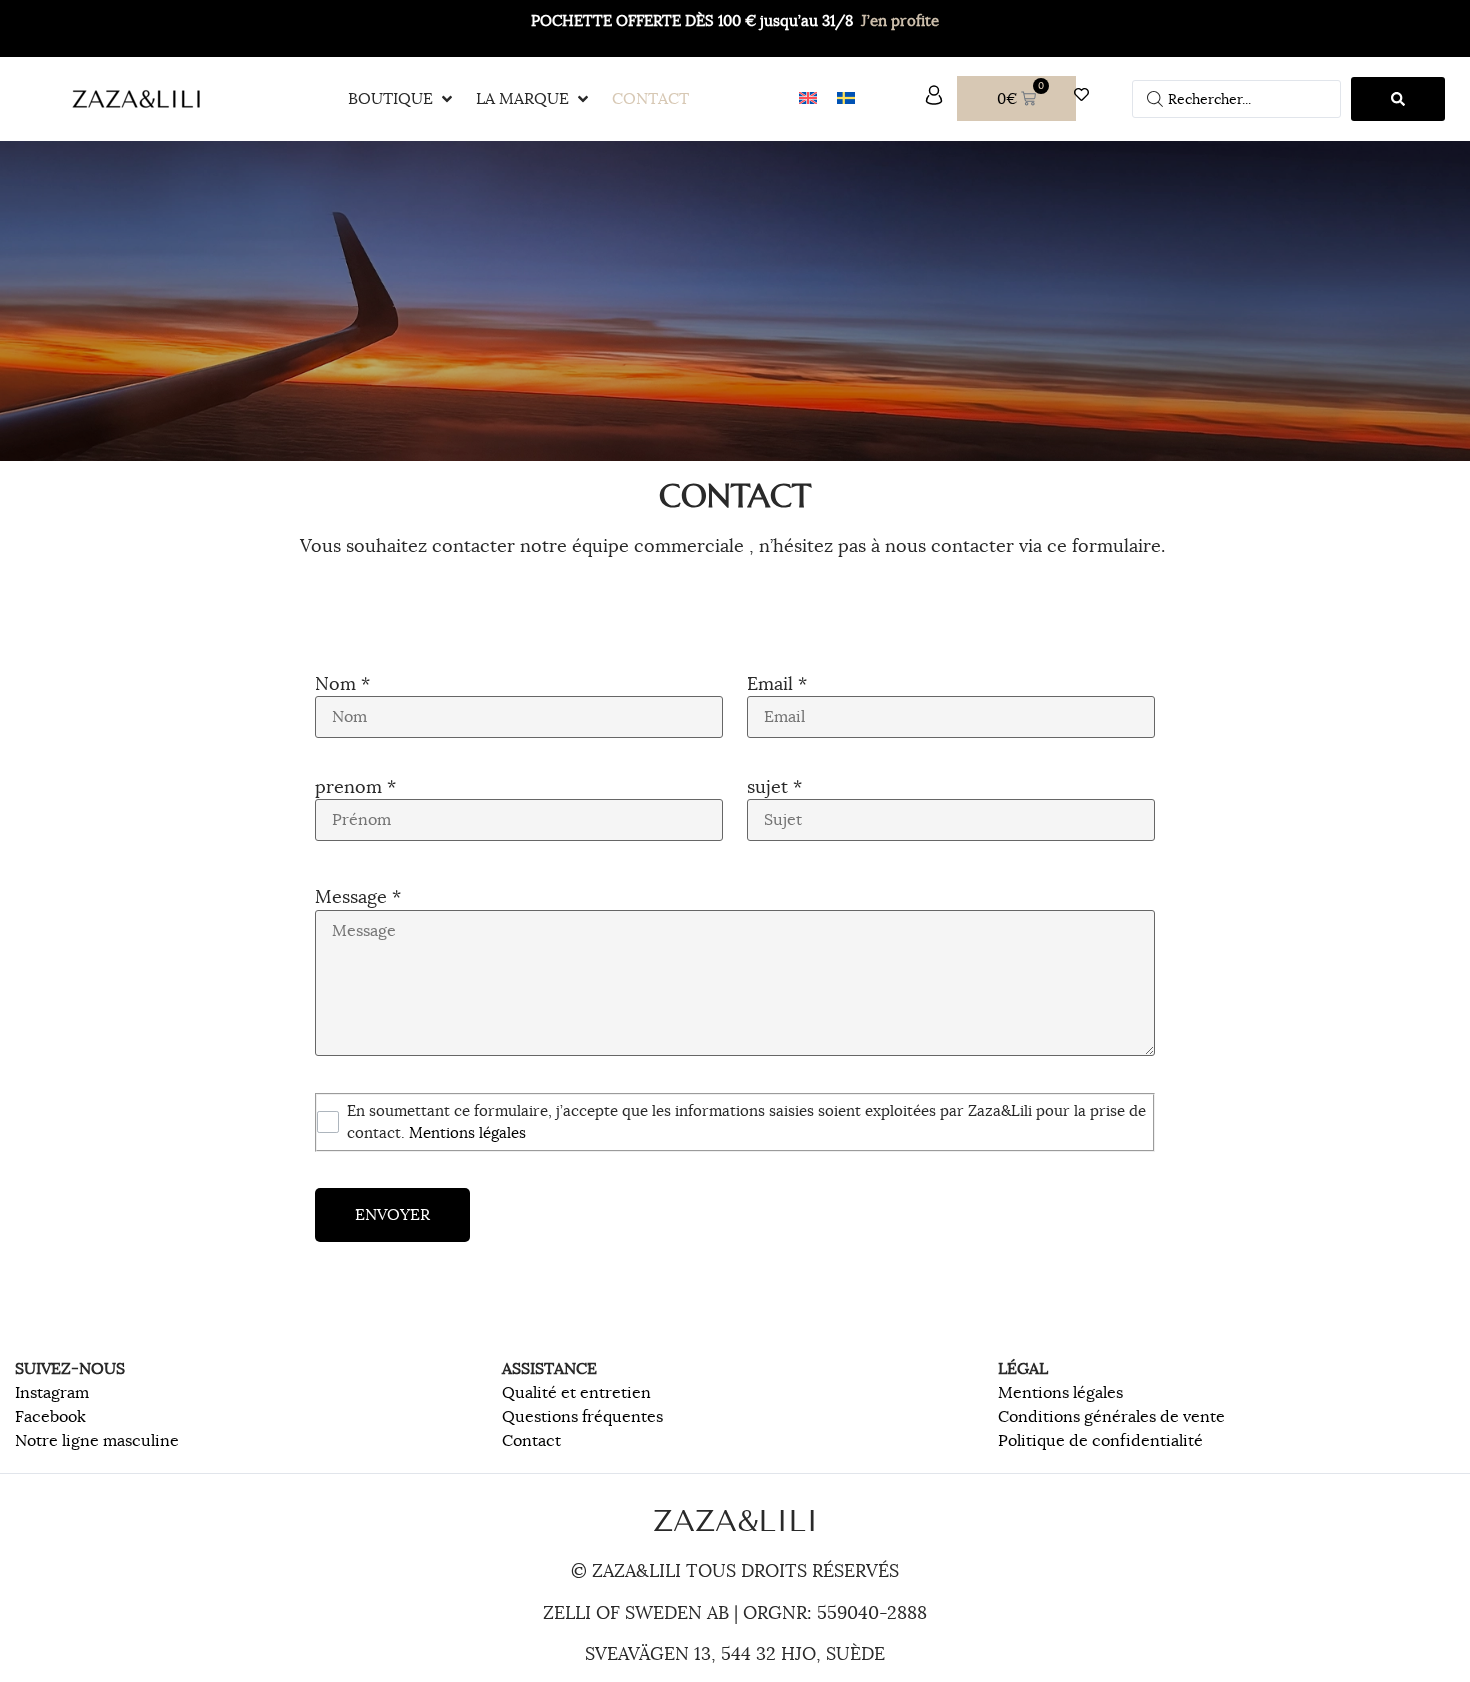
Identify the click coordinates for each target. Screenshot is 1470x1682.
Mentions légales (1060, 1393)
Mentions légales (467, 1132)
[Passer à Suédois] (846, 98)
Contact (531, 1441)
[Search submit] (1398, 99)
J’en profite (900, 20)
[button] (402, 99)
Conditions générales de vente (1111, 1417)
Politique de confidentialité (1100, 1441)
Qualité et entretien (576, 1393)
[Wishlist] (1086, 94)
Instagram (52, 1393)
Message (358, 897)
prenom (355, 787)
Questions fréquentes (582, 1417)
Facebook (50, 1417)
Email (777, 684)
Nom (342, 684)
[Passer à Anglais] (808, 98)
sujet (774, 787)
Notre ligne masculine (97, 1441)
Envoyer (392, 1215)
